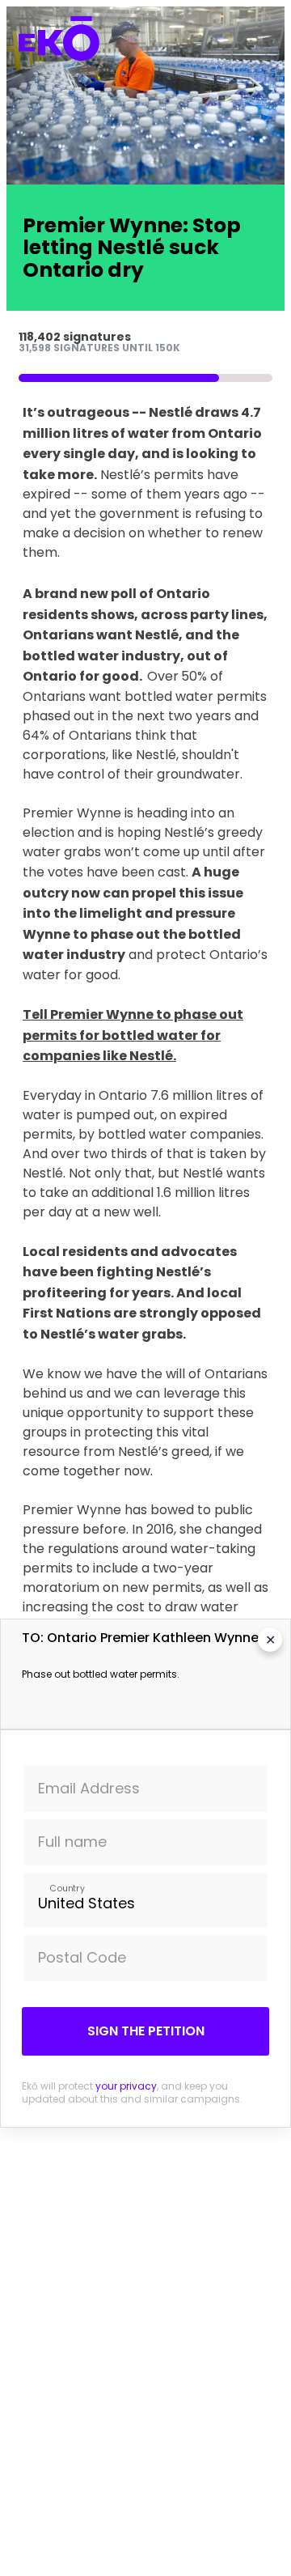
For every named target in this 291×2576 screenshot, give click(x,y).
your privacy (126, 2086)
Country (67, 1888)
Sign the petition (146, 2031)
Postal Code (82, 1957)
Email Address (89, 1788)
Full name (72, 1842)
